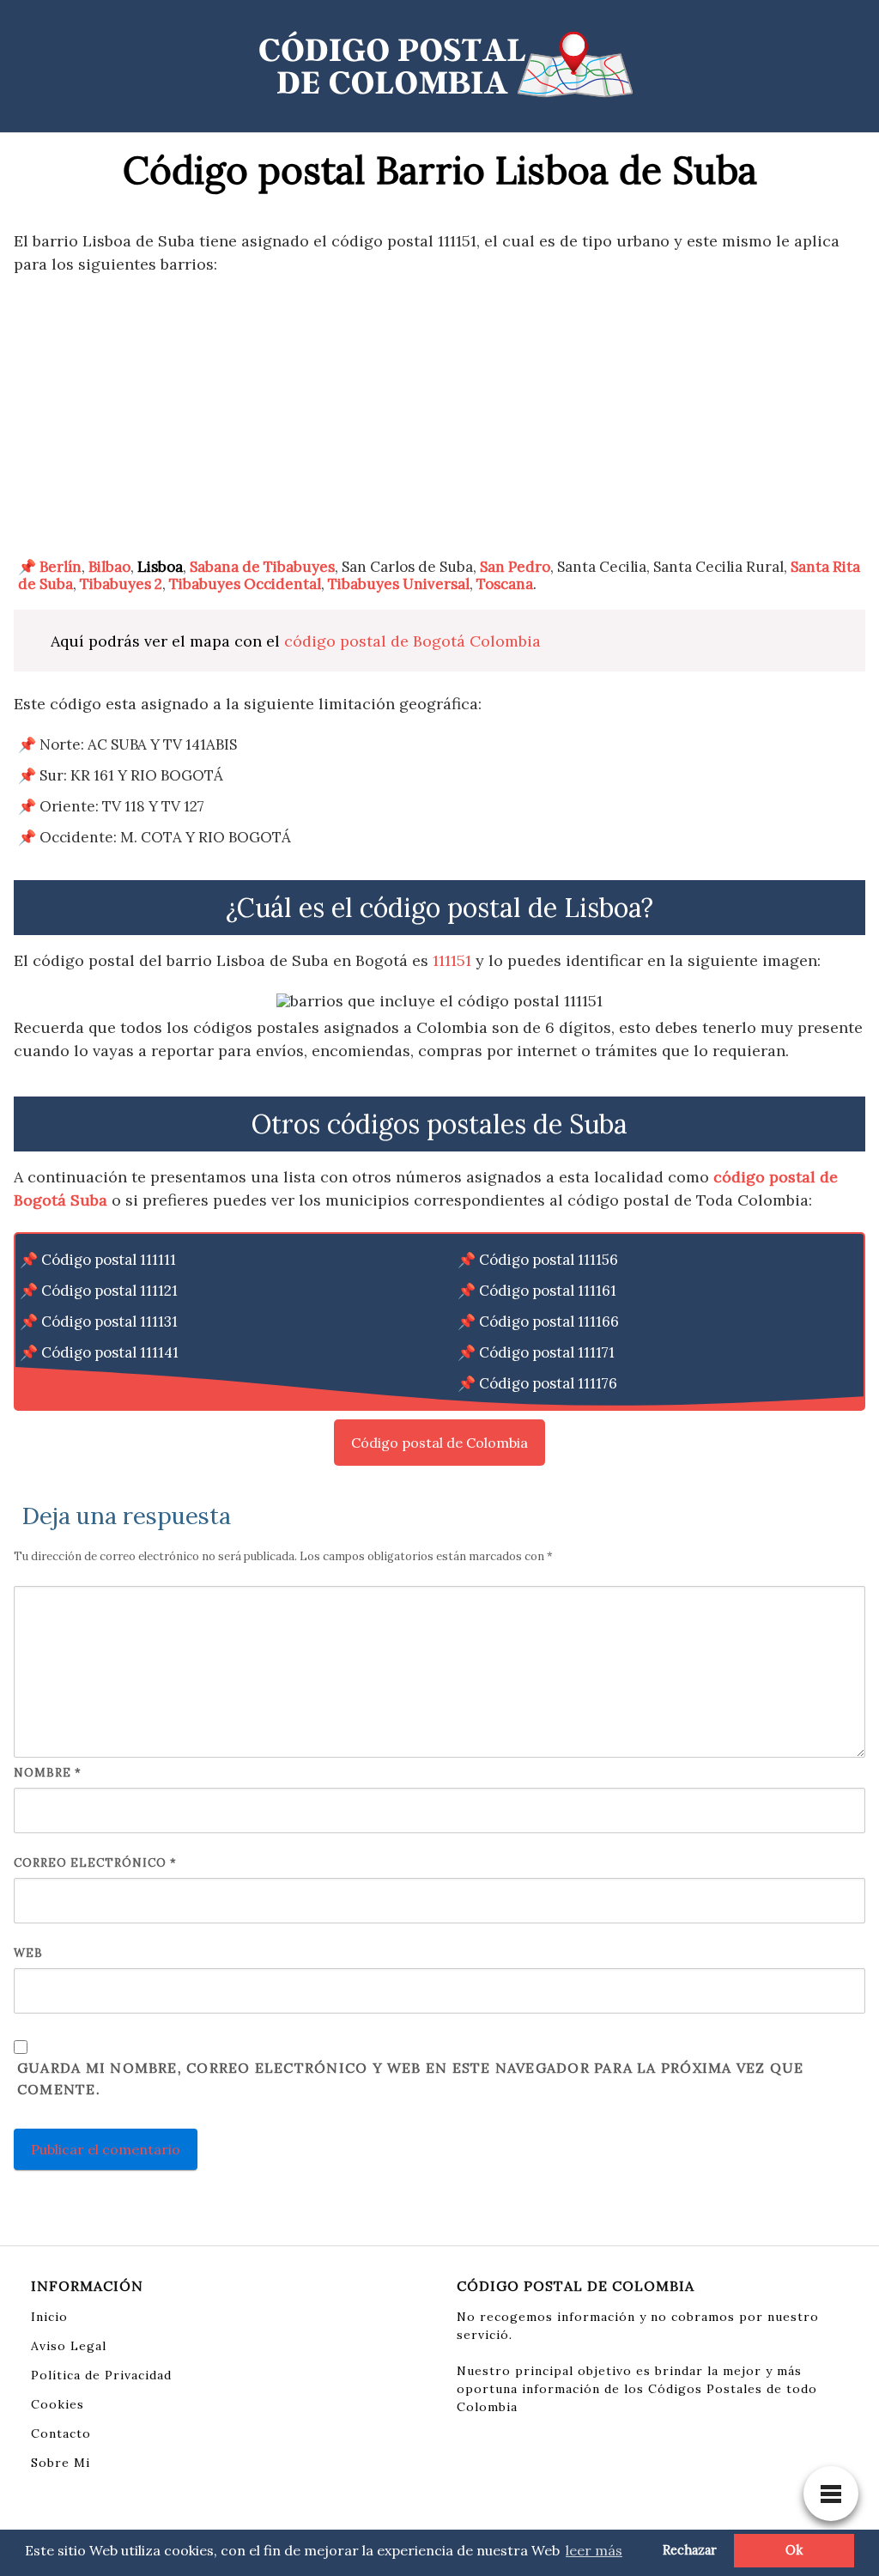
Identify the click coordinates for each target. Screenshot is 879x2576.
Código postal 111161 (548, 1291)
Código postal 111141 (110, 1352)
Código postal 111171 (547, 1352)
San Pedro (515, 567)
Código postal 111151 (109, 1383)
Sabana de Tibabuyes (262, 567)
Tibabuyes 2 (121, 584)
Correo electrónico (95, 1863)
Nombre (48, 1773)
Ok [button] (794, 2550)
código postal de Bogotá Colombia (412, 641)
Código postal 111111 (109, 1260)
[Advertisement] (439, 416)
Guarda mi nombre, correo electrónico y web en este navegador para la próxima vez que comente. (410, 2079)
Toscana (505, 584)
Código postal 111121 (109, 1291)
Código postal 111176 (548, 1383)
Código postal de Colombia (439, 1443)
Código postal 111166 (549, 1321)
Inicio (49, 2317)
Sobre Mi (61, 2463)
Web (28, 1953)
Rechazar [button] (690, 2550)
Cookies (58, 2404)
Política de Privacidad (101, 2375)
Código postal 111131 (109, 1321)
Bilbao (109, 567)
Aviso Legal (69, 2346)
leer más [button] (594, 2550)
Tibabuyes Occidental (245, 584)
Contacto (61, 2433)
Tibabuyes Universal (399, 584)
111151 (452, 960)
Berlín (61, 567)
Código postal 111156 (549, 1260)
